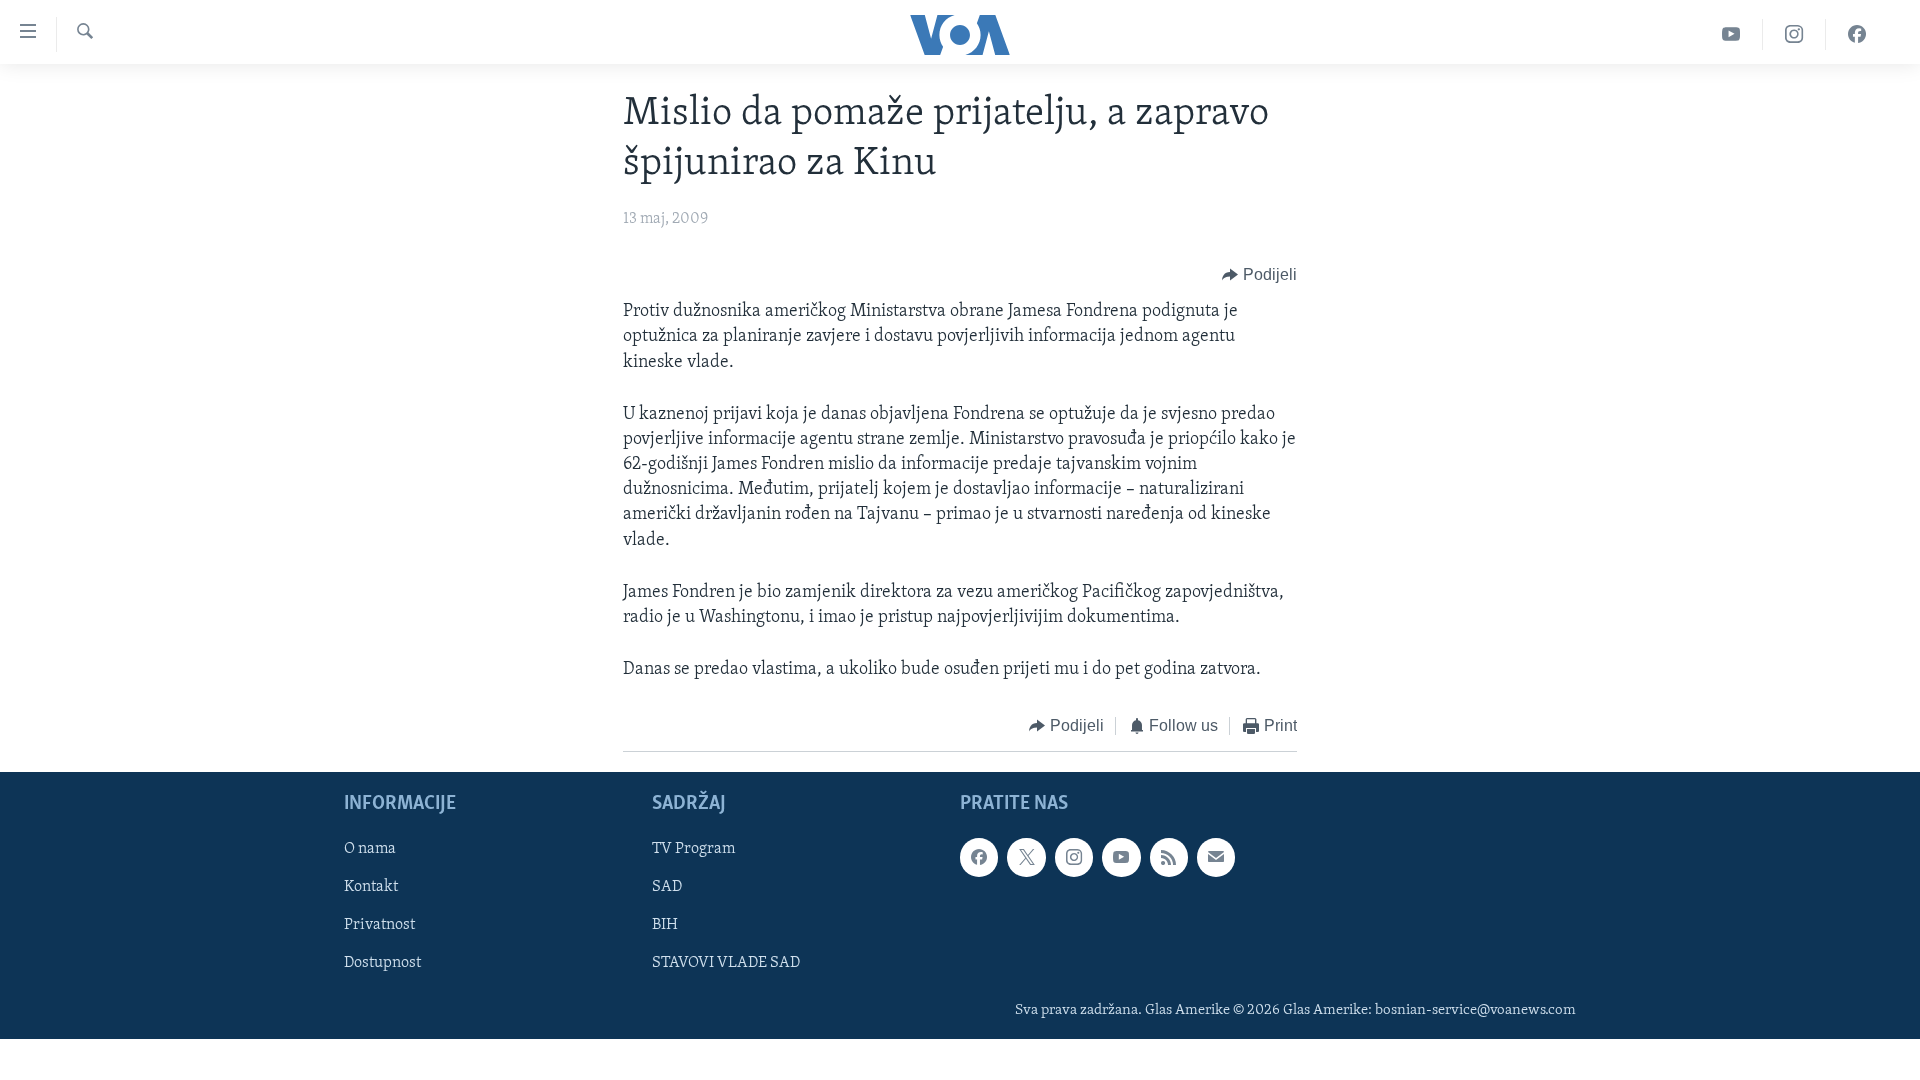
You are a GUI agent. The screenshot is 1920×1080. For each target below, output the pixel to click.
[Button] (1259, 275)
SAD (667, 887)
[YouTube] (1731, 34)
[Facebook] (1857, 34)
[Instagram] (1794, 34)
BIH (665, 925)
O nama (370, 849)
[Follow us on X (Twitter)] (1026, 857)
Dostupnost (382, 963)
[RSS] (1169, 857)
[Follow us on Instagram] (1074, 857)
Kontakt (371, 887)
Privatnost (379, 925)
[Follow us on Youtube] (1121, 857)
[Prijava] (1216, 857)
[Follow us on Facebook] (979, 857)
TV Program (693, 849)
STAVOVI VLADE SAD (726, 963)
